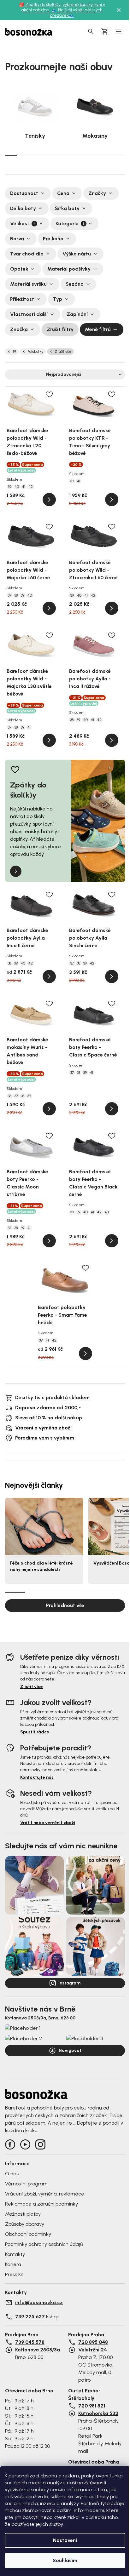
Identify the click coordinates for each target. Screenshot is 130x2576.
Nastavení (65, 2540)
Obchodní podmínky (28, 2234)
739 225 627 (30, 2317)
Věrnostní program (26, 2184)
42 (31, 487)
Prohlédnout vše (65, 1605)
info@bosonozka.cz (39, 2302)
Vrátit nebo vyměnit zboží (48, 1823)
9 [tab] (107, 155)
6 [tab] (71, 155)
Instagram (69, 1983)
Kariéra (13, 2264)
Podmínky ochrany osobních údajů (44, 2244)
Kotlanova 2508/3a (38, 2350)
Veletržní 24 (93, 2350)
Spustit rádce (35, 1732)
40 (17, 487)
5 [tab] (59, 155)
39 (14, 352)
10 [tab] (119, 155)
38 (16, 595)
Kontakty (15, 2254)
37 (10, 595)
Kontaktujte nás (37, 1777)
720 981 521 (92, 2406)
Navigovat (70, 2050)
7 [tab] (83, 155)
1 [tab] (11, 155)
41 (24, 487)
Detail (49, 500)
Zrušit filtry (60, 329)
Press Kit (14, 2274)
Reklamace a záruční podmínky (41, 2204)
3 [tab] (35, 155)
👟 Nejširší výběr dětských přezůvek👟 (76, 13)
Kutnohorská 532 (98, 2413)
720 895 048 (93, 2342)
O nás (12, 2174)
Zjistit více (32, 1687)
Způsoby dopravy (25, 2224)
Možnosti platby (23, 2214)
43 (107, 1212)
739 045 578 (30, 2342)
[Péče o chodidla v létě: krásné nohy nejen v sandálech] (44, 1526)
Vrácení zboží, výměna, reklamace (45, 2194)
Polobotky (35, 352)
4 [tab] (47, 155)
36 (10, 1096)
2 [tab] (23, 155)
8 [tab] (95, 155)
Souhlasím (65, 2560)
